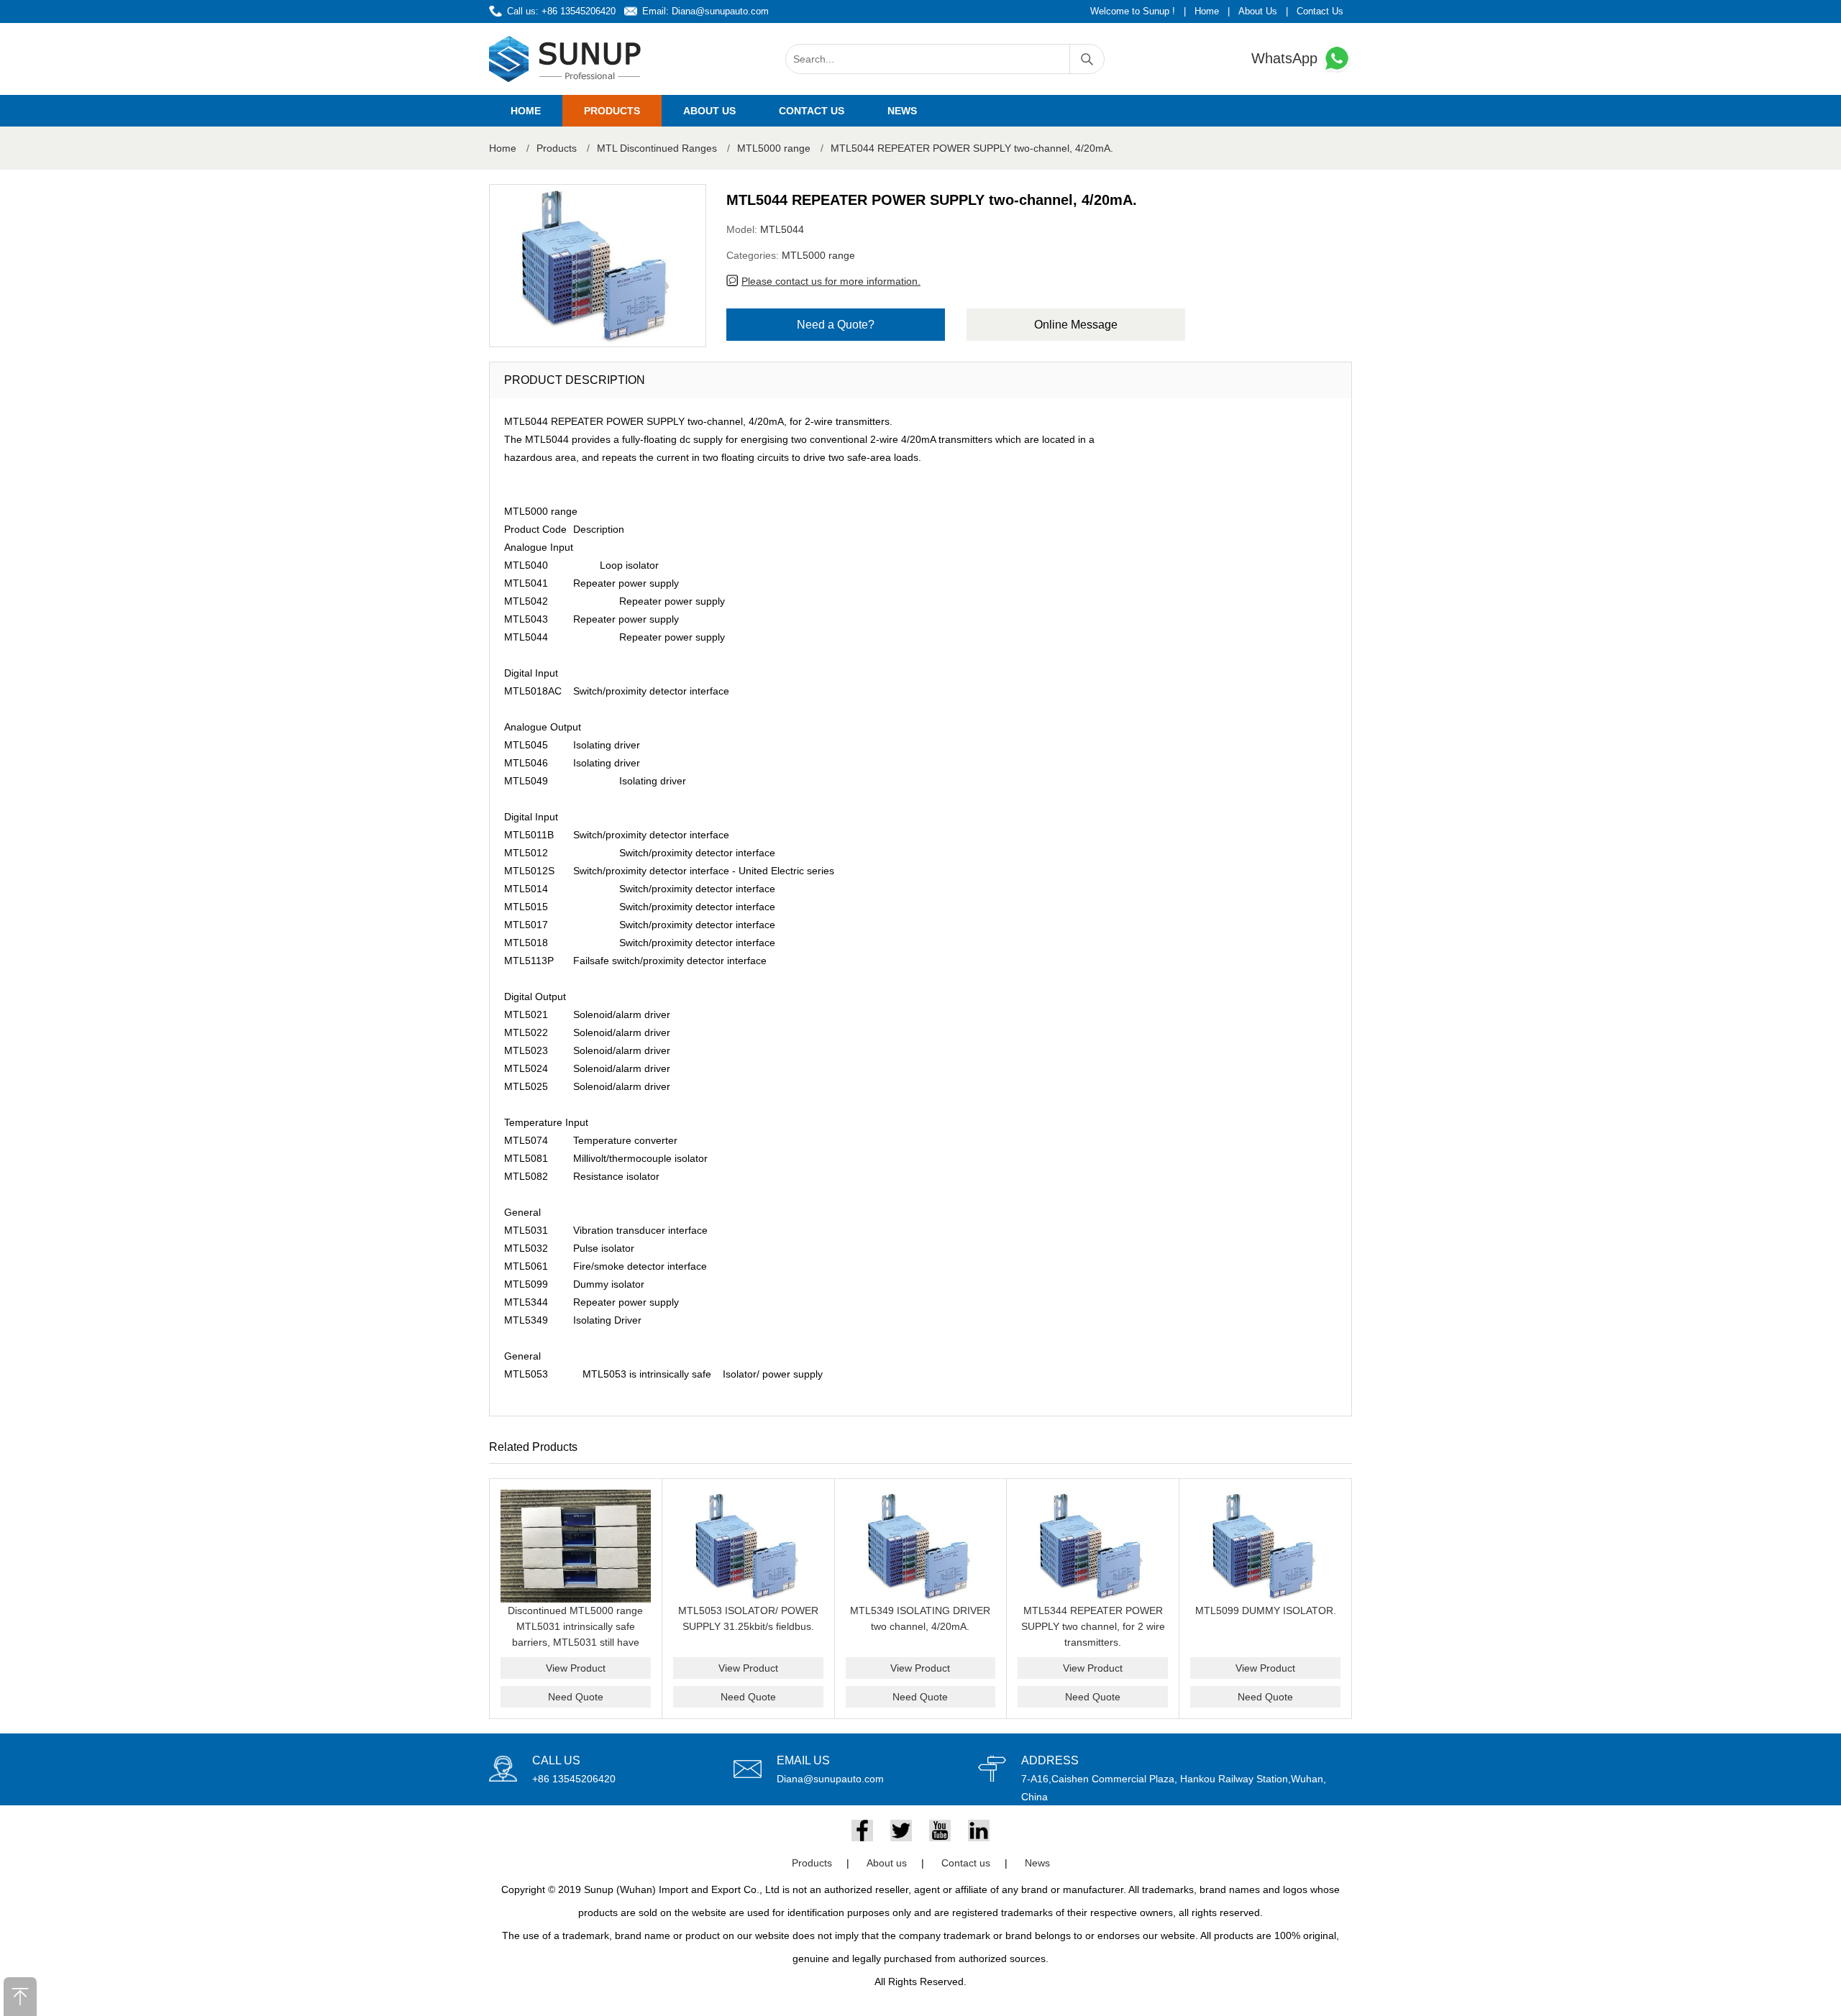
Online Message (1076, 325)
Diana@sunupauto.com (720, 11)
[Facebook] (862, 1831)
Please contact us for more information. (831, 281)
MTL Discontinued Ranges (657, 148)
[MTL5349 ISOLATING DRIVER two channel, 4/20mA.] (921, 1546)
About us (709, 111)
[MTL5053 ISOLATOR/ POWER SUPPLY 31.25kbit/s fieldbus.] (748, 1546)
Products (612, 111)
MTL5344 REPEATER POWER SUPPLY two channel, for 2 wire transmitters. (1093, 1626)
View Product (576, 1668)
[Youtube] (940, 1831)
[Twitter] (901, 1831)
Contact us (812, 111)
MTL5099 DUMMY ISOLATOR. (1266, 1610)
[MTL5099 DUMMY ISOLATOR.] (1265, 1546)
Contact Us (1320, 11)
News (902, 111)
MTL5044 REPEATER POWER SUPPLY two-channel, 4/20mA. (972, 148)
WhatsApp (1287, 58)
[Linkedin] (979, 1831)
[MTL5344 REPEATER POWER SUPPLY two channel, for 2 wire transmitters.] (1093, 1546)
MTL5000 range (774, 148)
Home (1207, 11)
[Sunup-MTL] (565, 59)
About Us (1258, 11)
